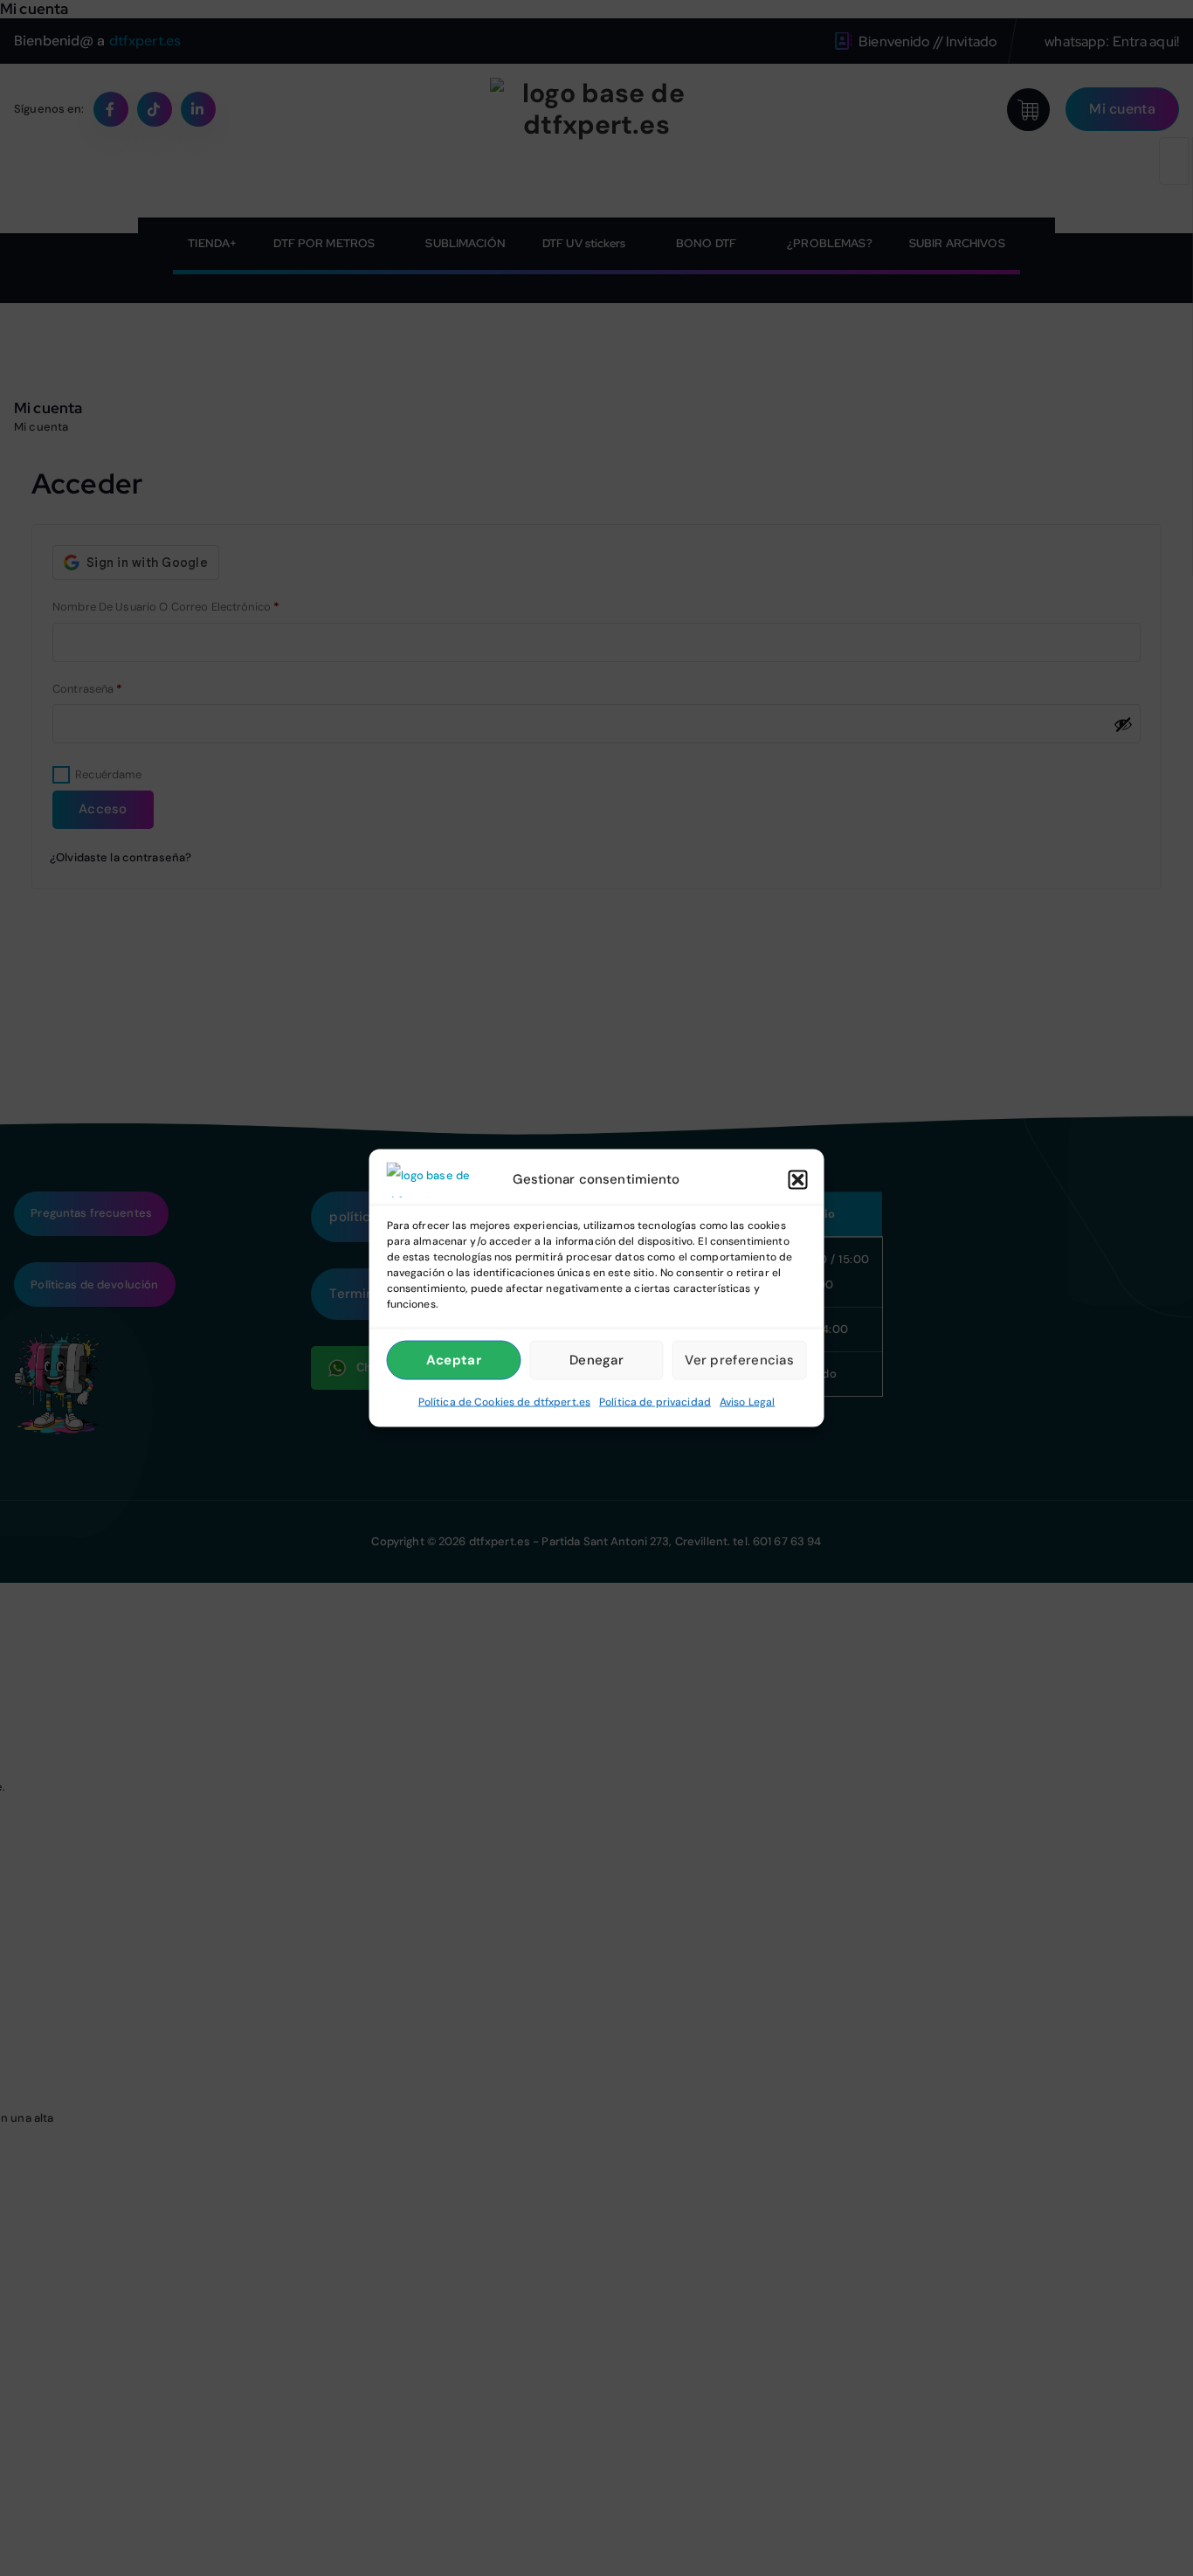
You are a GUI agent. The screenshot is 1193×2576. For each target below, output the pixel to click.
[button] (798, 1179)
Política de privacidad (655, 1401)
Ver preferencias (739, 1360)
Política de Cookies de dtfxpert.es (504, 1401)
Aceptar (454, 1360)
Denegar (596, 1360)
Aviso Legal (747, 1401)
